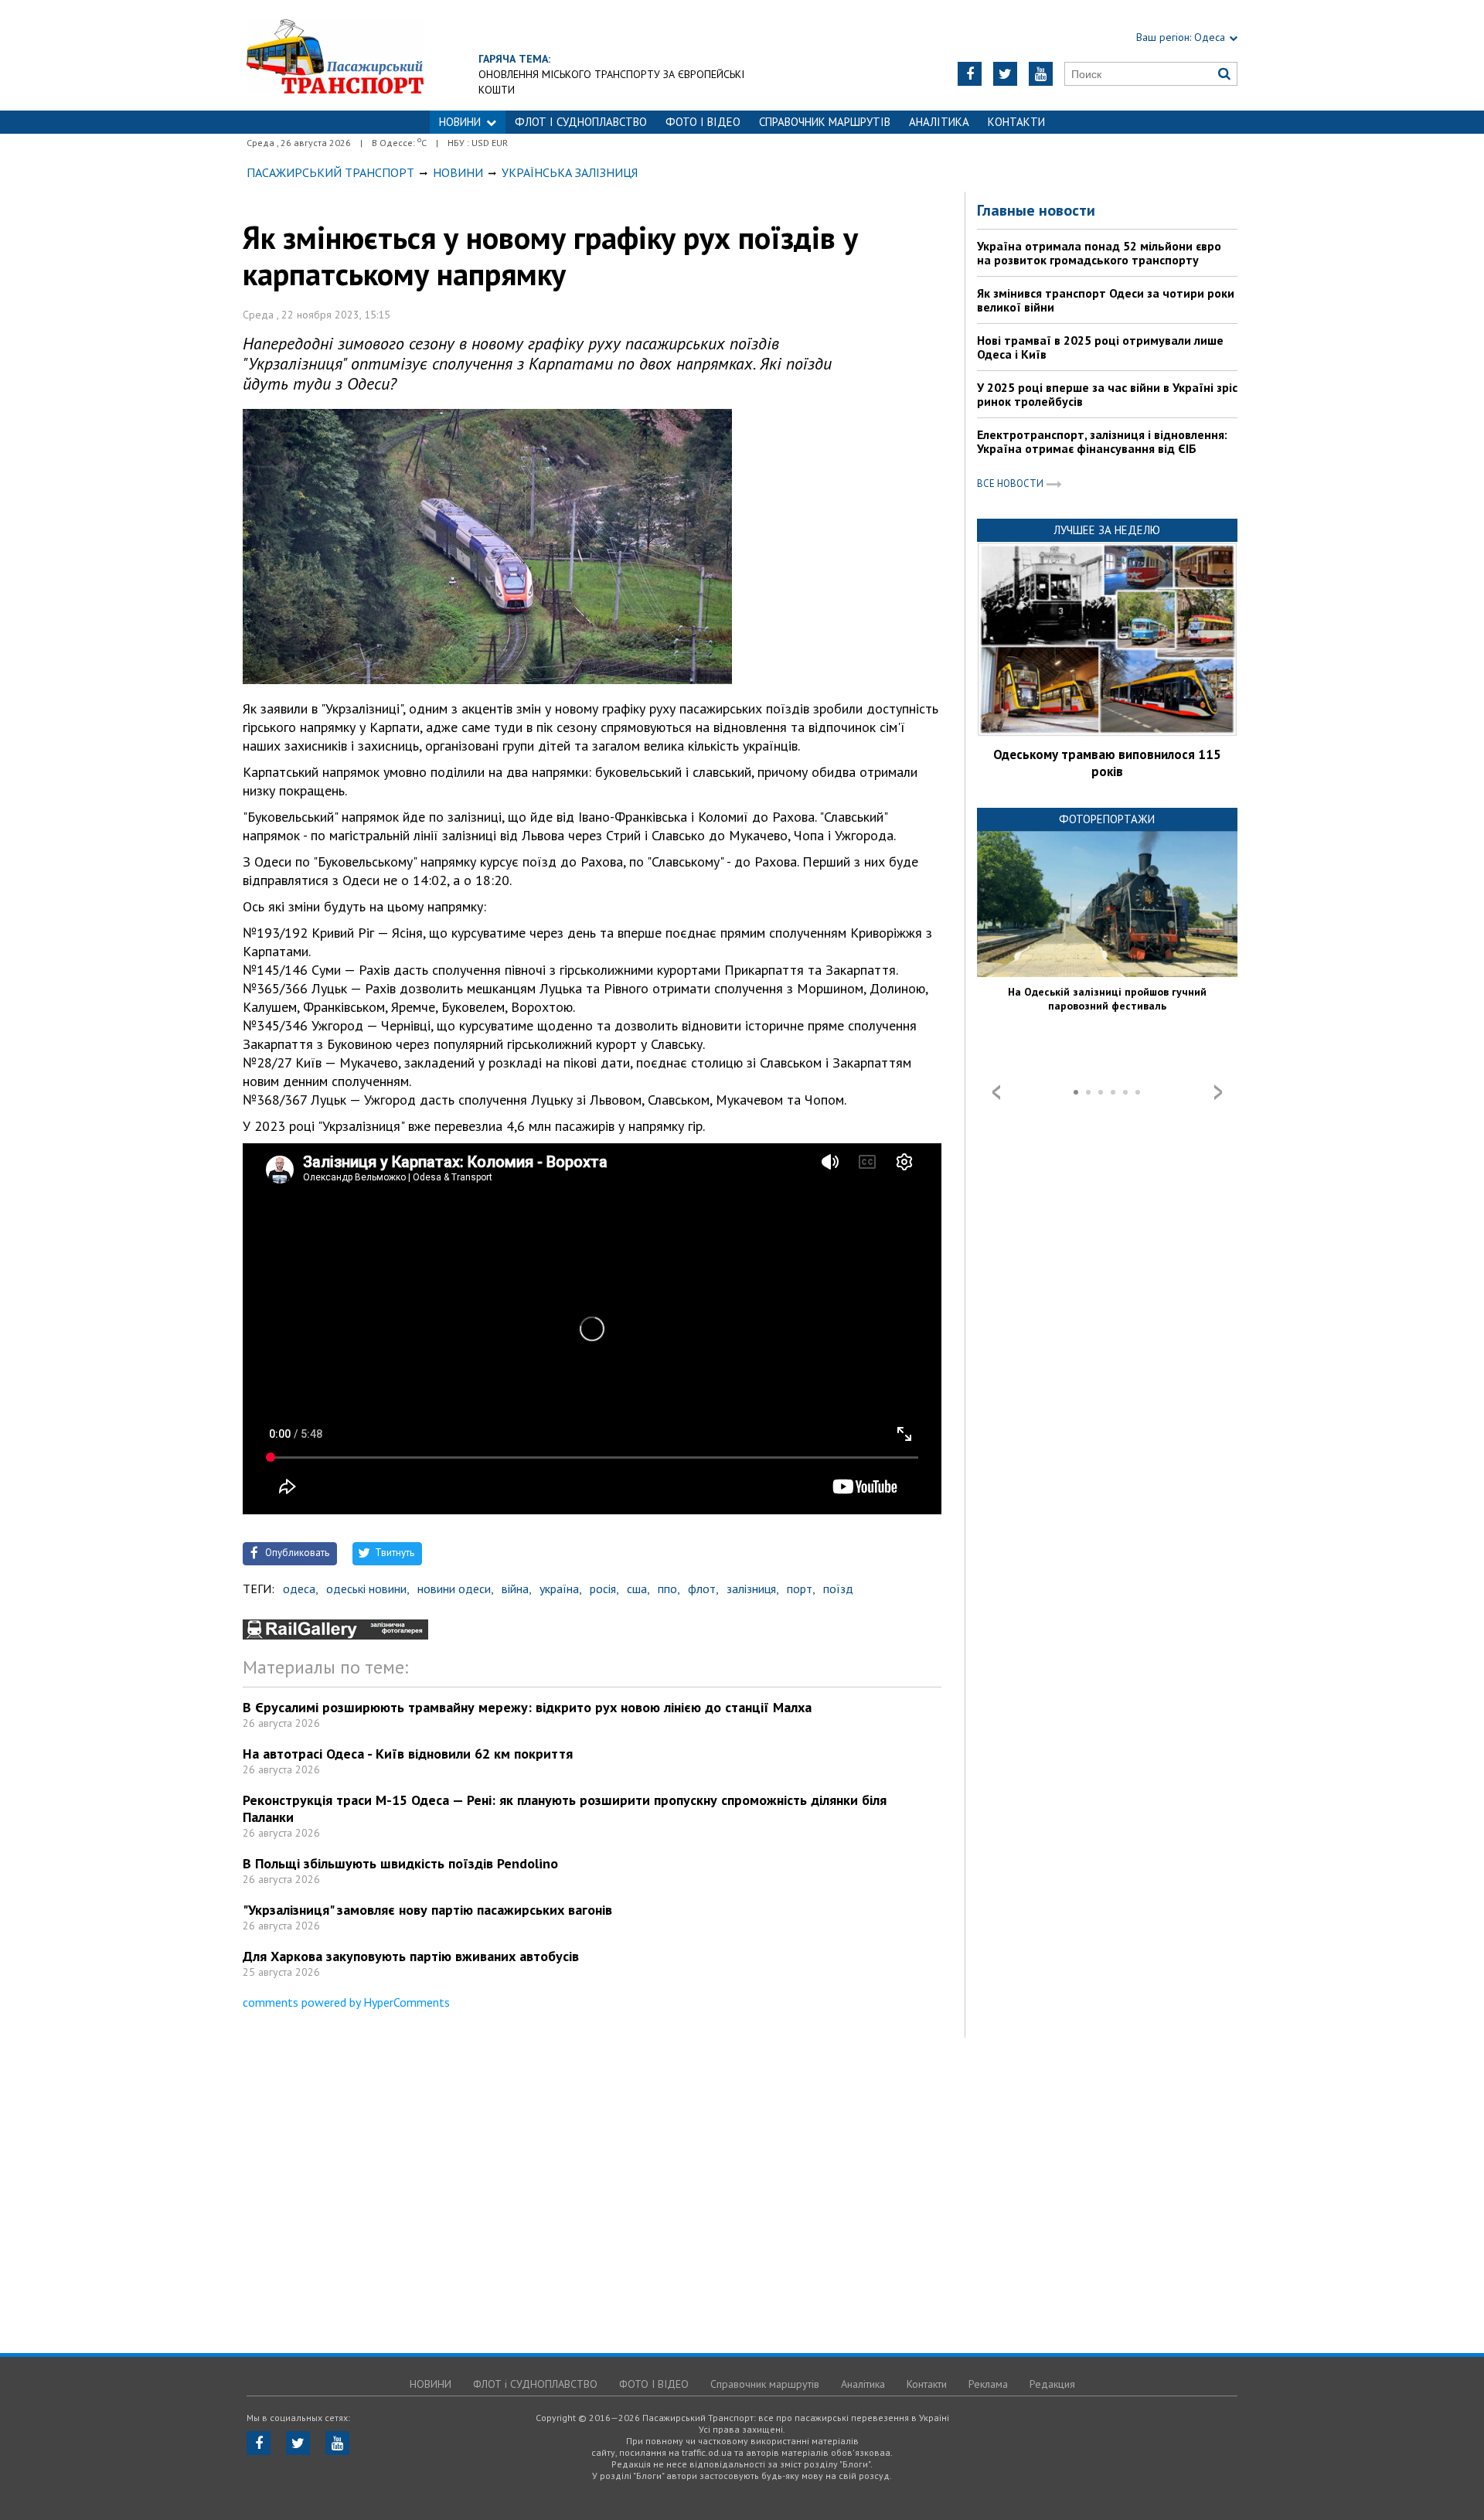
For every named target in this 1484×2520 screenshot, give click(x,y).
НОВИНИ (460, 122)
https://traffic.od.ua (335, 55)
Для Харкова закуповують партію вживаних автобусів (411, 1956)
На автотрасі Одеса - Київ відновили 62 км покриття (408, 1754)
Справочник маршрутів (825, 122)
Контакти (1016, 122)
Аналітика (939, 122)
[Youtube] (1041, 74)
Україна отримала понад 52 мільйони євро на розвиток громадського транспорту (1099, 253)
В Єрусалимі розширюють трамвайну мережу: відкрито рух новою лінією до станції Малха (527, 1707)
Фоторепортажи (1107, 819)
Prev (996, 1092)
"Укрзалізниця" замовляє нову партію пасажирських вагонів (427, 1910)
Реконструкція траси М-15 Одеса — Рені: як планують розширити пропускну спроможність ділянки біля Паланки (565, 1808)
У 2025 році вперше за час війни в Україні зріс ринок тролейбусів (1107, 394)
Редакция (1052, 2384)
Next (1218, 1092)
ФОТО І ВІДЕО (703, 122)
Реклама (988, 2384)
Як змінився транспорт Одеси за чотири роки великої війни (1106, 300)
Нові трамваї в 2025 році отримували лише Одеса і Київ (1100, 347)
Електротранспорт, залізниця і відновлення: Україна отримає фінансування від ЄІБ (1102, 441)
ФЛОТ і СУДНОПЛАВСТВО (581, 122)
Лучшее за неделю (1107, 530)
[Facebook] (970, 74)
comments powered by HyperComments (346, 2002)
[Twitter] (1005, 74)
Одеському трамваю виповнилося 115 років (1107, 763)
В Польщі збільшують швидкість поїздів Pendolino (400, 1863)
